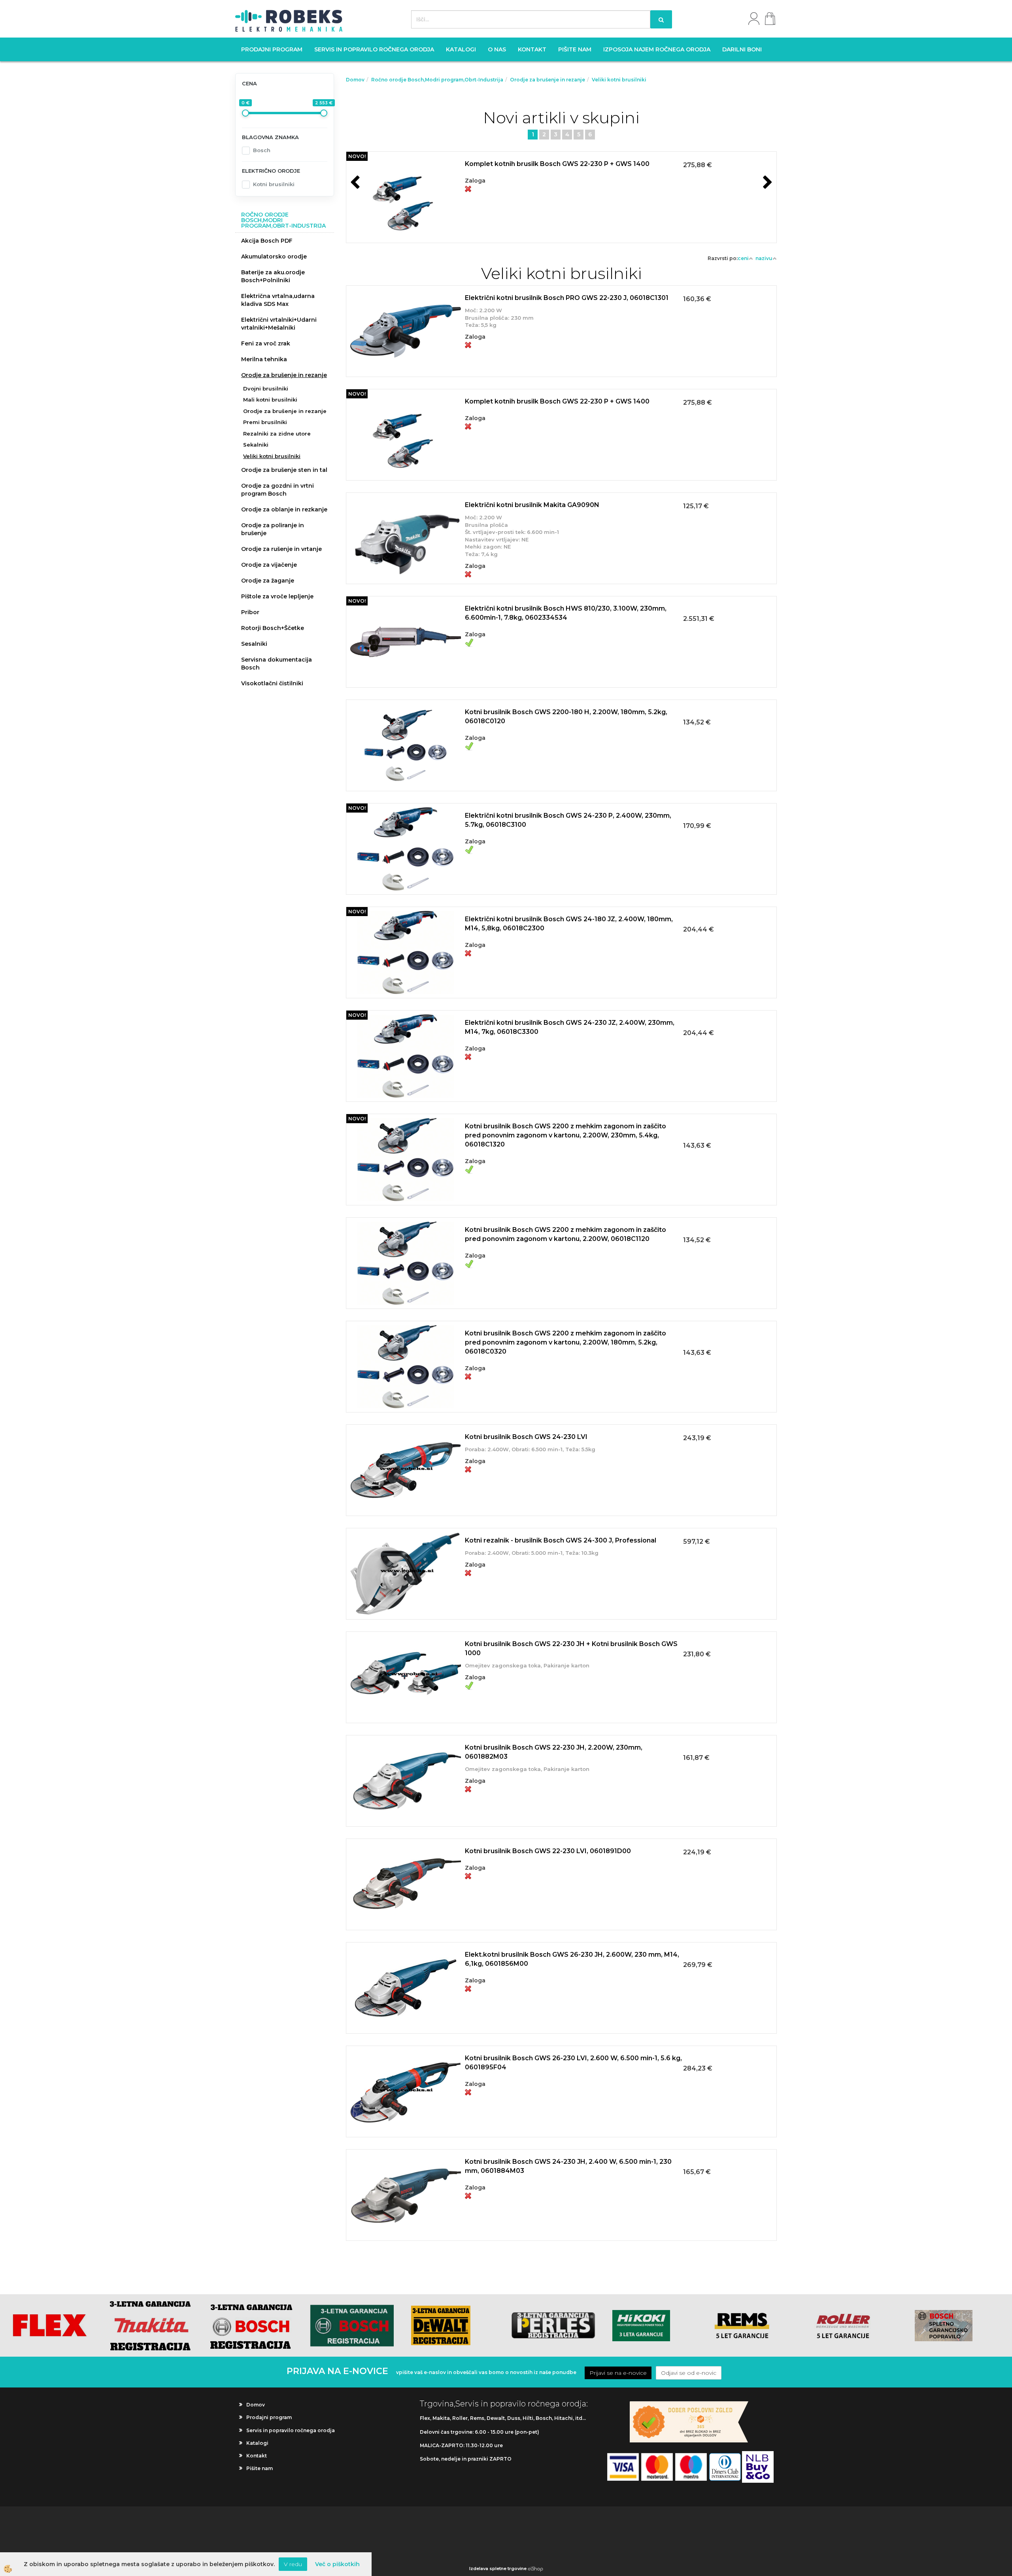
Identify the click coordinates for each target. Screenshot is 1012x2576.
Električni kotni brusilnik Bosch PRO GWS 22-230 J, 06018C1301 (567, 298)
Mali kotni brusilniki (270, 400)
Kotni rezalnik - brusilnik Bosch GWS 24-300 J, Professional (561, 1540)
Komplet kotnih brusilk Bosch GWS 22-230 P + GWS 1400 (557, 164)
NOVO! (357, 156)
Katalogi (461, 49)
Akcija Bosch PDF (267, 241)
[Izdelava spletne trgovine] (535, 2568)
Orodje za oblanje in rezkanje (284, 509)
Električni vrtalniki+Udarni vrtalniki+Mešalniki (279, 324)
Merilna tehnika (264, 359)
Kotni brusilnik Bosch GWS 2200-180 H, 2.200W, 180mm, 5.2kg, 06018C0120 (566, 717)
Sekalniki (256, 445)
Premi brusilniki (265, 422)
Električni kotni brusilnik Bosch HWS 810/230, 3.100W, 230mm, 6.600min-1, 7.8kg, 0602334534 (566, 613)
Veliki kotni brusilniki (272, 456)
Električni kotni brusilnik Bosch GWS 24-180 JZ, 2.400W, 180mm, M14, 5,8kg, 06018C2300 (569, 924)
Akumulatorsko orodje (274, 256)
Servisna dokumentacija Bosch (277, 664)
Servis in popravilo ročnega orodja (374, 49)
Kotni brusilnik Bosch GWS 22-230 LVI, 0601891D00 (548, 1851)
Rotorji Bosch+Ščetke (273, 628)
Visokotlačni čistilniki (272, 683)
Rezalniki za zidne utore (277, 434)
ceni (743, 258)
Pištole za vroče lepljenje (277, 596)
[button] (767, 183)
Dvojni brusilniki (266, 388)
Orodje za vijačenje (269, 565)
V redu (293, 2564)
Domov (355, 80)
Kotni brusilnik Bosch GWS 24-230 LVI (526, 1437)
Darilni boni (742, 49)
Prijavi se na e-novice (618, 2373)
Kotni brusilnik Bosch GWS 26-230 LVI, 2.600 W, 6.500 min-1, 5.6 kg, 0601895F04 (573, 2063)
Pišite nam (575, 49)
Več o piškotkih (337, 2564)
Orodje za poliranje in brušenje (273, 529)
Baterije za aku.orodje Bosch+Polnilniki (273, 276)
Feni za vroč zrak (266, 343)
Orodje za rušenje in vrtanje (281, 549)
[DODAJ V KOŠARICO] (561, 206)
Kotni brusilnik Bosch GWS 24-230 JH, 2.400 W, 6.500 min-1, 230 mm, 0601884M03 (568, 2166)
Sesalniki (254, 644)
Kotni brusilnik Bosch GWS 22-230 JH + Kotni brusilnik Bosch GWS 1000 (571, 1648)
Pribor (250, 612)
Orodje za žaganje (268, 581)
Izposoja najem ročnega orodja (657, 49)
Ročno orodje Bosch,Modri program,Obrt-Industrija (437, 80)
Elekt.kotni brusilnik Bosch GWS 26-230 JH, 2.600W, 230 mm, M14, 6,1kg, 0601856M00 (572, 1959)
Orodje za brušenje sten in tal (284, 470)
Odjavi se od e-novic (689, 2373)
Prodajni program (272, 49)
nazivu (764, 258)
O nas (497, 49)
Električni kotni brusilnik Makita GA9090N (532, 505)
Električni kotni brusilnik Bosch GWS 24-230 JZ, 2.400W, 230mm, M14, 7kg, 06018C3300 (570, 1027)
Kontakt (532, 49)
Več (561, 187)
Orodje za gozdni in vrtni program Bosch (278, 490)
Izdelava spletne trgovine (498, 2568)
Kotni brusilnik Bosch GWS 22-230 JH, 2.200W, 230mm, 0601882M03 (554, 1752)
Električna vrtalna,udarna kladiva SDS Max (278, 300)
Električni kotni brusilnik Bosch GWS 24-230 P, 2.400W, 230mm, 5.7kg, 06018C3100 (568, 820)
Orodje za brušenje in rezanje (284, 375)
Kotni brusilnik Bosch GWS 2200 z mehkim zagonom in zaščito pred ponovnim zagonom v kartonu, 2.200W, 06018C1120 (565, 1234)
